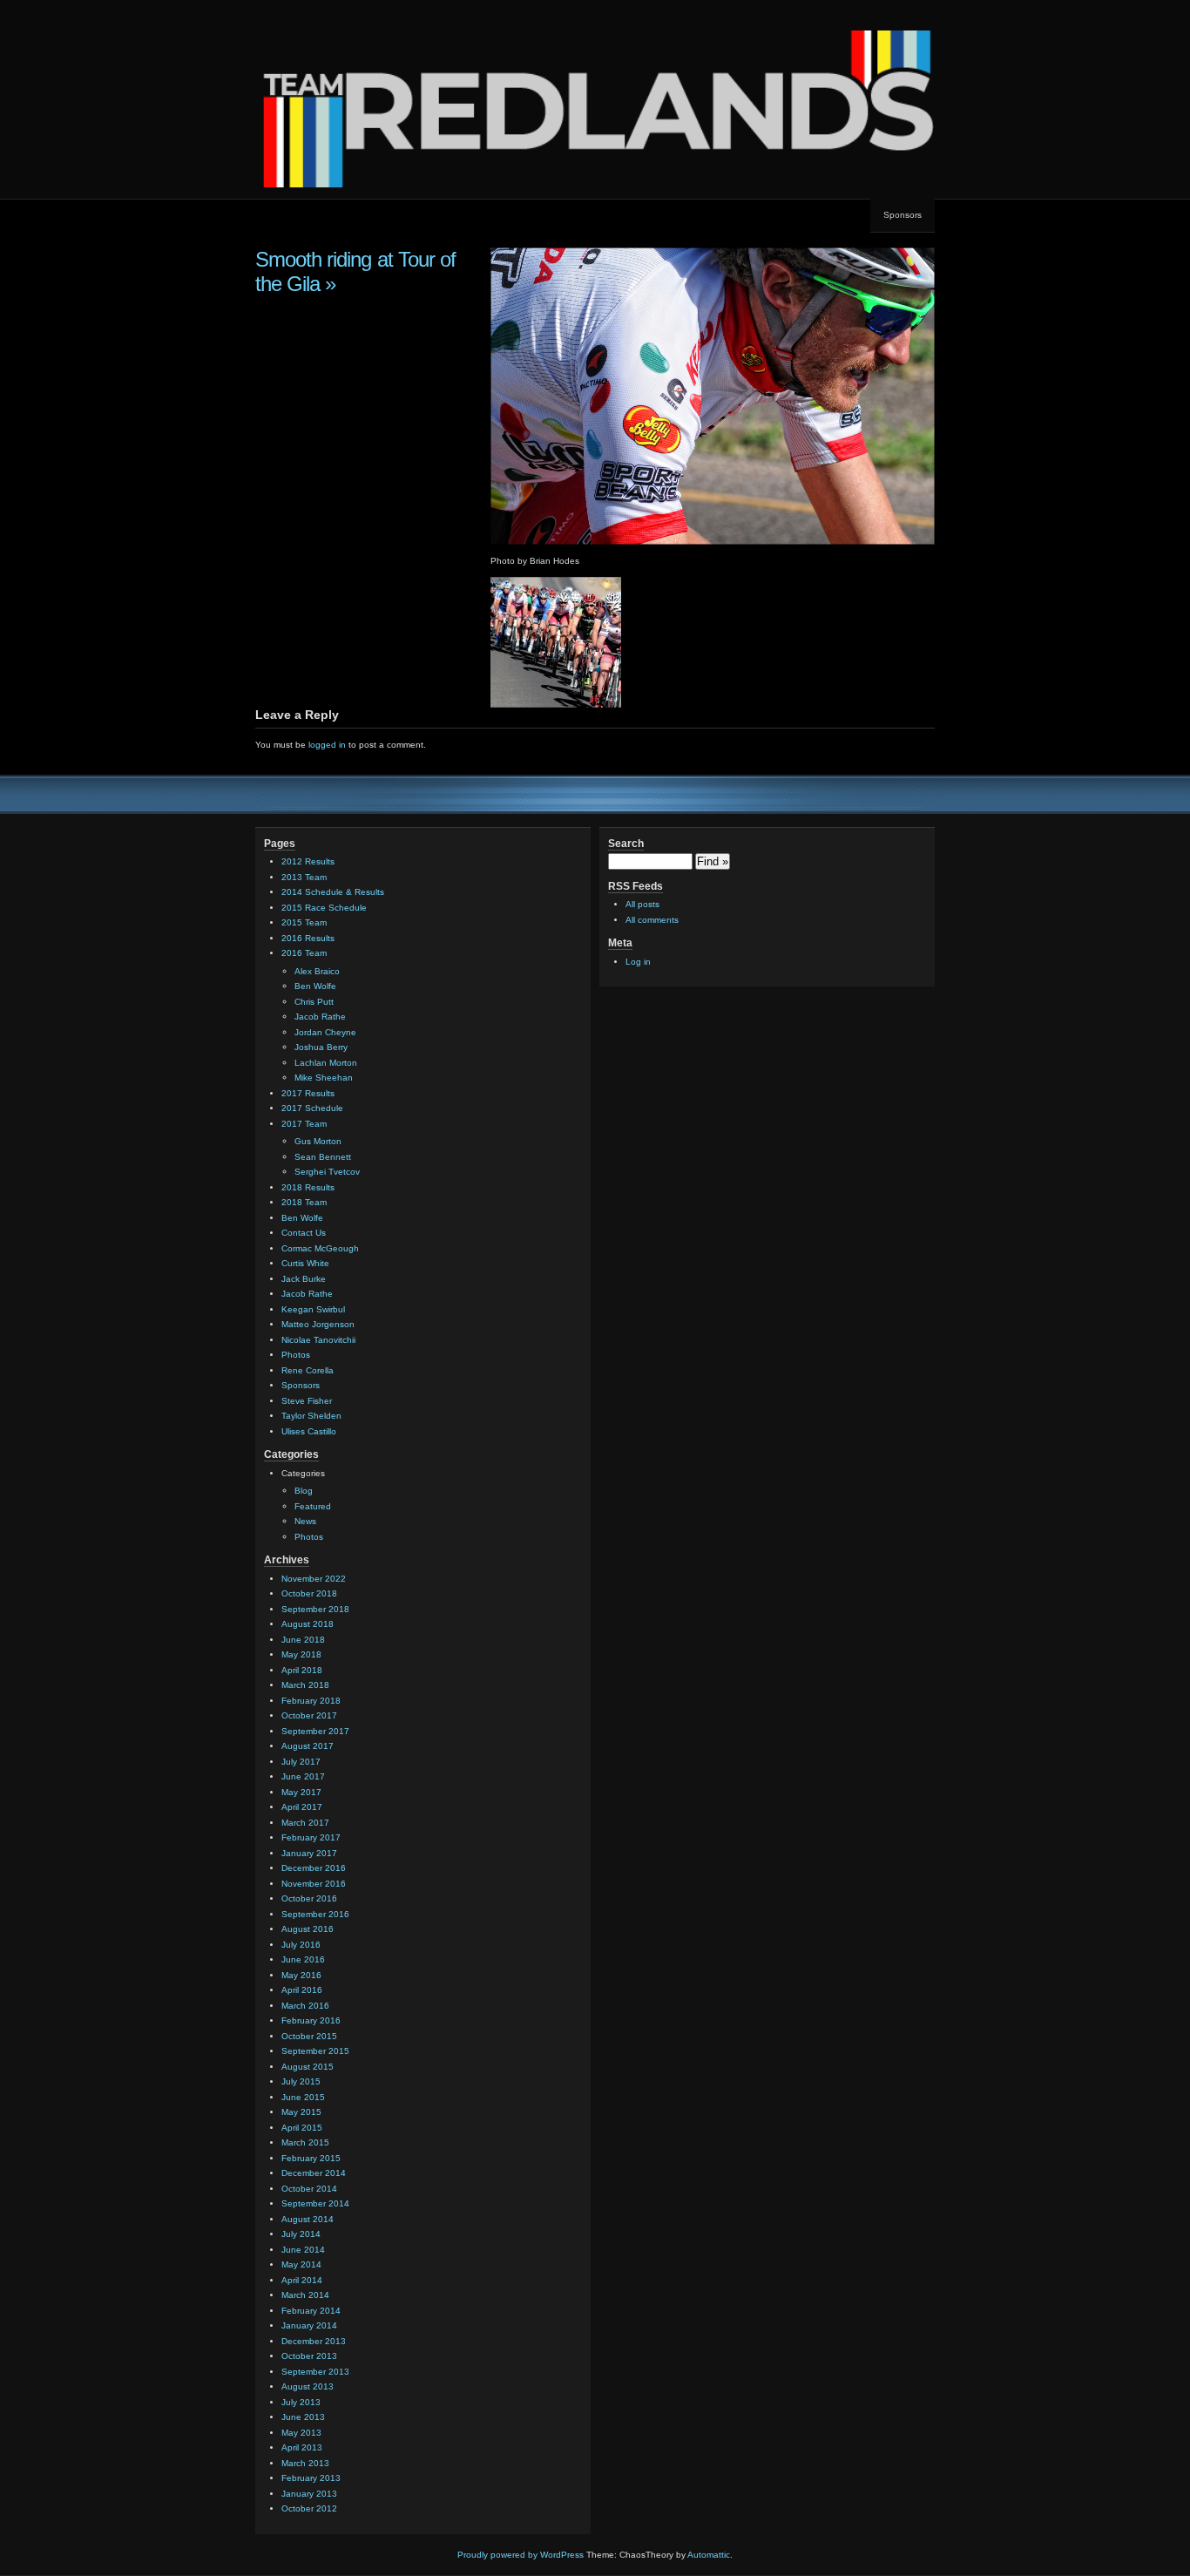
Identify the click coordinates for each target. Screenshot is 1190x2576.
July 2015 (301, 2081)
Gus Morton (318, 1141)
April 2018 (302, 1670)
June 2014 (303, 2250)
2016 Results (308, 938)
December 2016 (314, 1868)
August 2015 (308, 2067)
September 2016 (315, 1914)
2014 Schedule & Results (333, 892)
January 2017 (309, 1853)
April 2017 (302, 1807)
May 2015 (301, 2112)
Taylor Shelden (311, 1416)
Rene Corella (308, 1370)
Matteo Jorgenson (318, 1324)
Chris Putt (314, 1002)
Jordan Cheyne (325, 1032)
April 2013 (302, 2447)
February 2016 (311, 2020)
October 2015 (309, 2036)
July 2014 (301, 2234)
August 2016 (308, 1929)
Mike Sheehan (324, 1078)
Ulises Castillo (309, 1431)
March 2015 (305, 2142)
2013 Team (304, 877)
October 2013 (309, 2356)
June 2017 (303, 1776)
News (305, 1521)
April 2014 (302, 2280)
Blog (304, 1491)
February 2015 (311, 2158)
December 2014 (314, 2173)
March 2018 (305, 1685)
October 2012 (309, 2508)
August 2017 (308, 1746)
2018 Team (304, 1202)
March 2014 (305, 2295)
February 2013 (311, 2478)
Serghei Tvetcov (327, 1172)
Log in (638, 962)
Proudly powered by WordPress (521, 2555)
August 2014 (308, 2219)
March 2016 (305, 2006)
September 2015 (315, 2051)
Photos (296, 1355)
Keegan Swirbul (313, 1309)
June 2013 (303, 2417)
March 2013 (305, 2463)
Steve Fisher (307, 1401)
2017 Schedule (312, 1108)
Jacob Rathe (320, 1017)
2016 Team (304, 953)
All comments (652, 920)
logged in (327, 745)
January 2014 (309, 2325)
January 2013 (309, 2494)
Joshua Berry (321, 1047)
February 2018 (311, 1701)
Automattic (709, 2555)
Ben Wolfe (315, 986)
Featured (313, 1506)
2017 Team (304, 1124)
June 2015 (303, 2097)
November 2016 (314, 1884)
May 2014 (301, 2264)
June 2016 (303, 1959)
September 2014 (315, 2203)
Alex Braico (317, 971)
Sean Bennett (323, 1157)
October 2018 (309, 1593)
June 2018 (303, 1640)
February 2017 (311, 1837)
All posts (642, 904)
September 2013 (315, 2372)
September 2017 (315, 1731)
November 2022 (314, 1579)
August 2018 (308, 1624)
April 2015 (302, 2128)
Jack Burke (304, 1279)
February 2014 (311, 2311)
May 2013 (301, 2433)
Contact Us (304, 1233)
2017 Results (308, 1093)
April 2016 (302, 1990)
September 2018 (315, 1609)
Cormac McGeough (320, 1248)
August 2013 (308, 2386)
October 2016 (309, 1898)
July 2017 (301, 1762)
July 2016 (301, 1945)
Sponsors (903, 215)
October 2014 (309, 2189)
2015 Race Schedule (324, 908)
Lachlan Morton (326, 1063)
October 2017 (309, 1715)
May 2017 (301, 1792)
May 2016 (301, 1975)
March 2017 (305, 1823)
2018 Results (308, 1187)
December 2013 (314, 2341)
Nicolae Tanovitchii (318, 1340)
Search (626, 844)
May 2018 (301, 1654)
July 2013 (301, 2402)
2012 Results (308, 861)
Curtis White (305, 1263)
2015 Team (304, 922)
